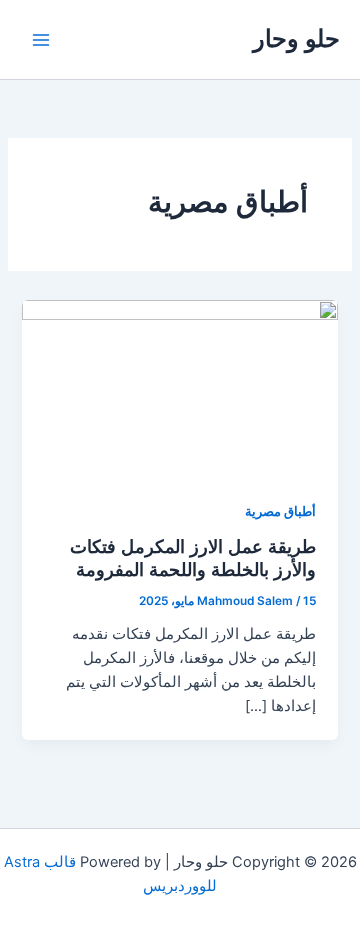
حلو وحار (296, 38)
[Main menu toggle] (41, 40)
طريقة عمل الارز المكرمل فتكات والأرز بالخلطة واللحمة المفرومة (193, 558)
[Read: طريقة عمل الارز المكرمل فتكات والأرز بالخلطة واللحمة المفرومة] (179, 388)
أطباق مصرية (280, 511)
